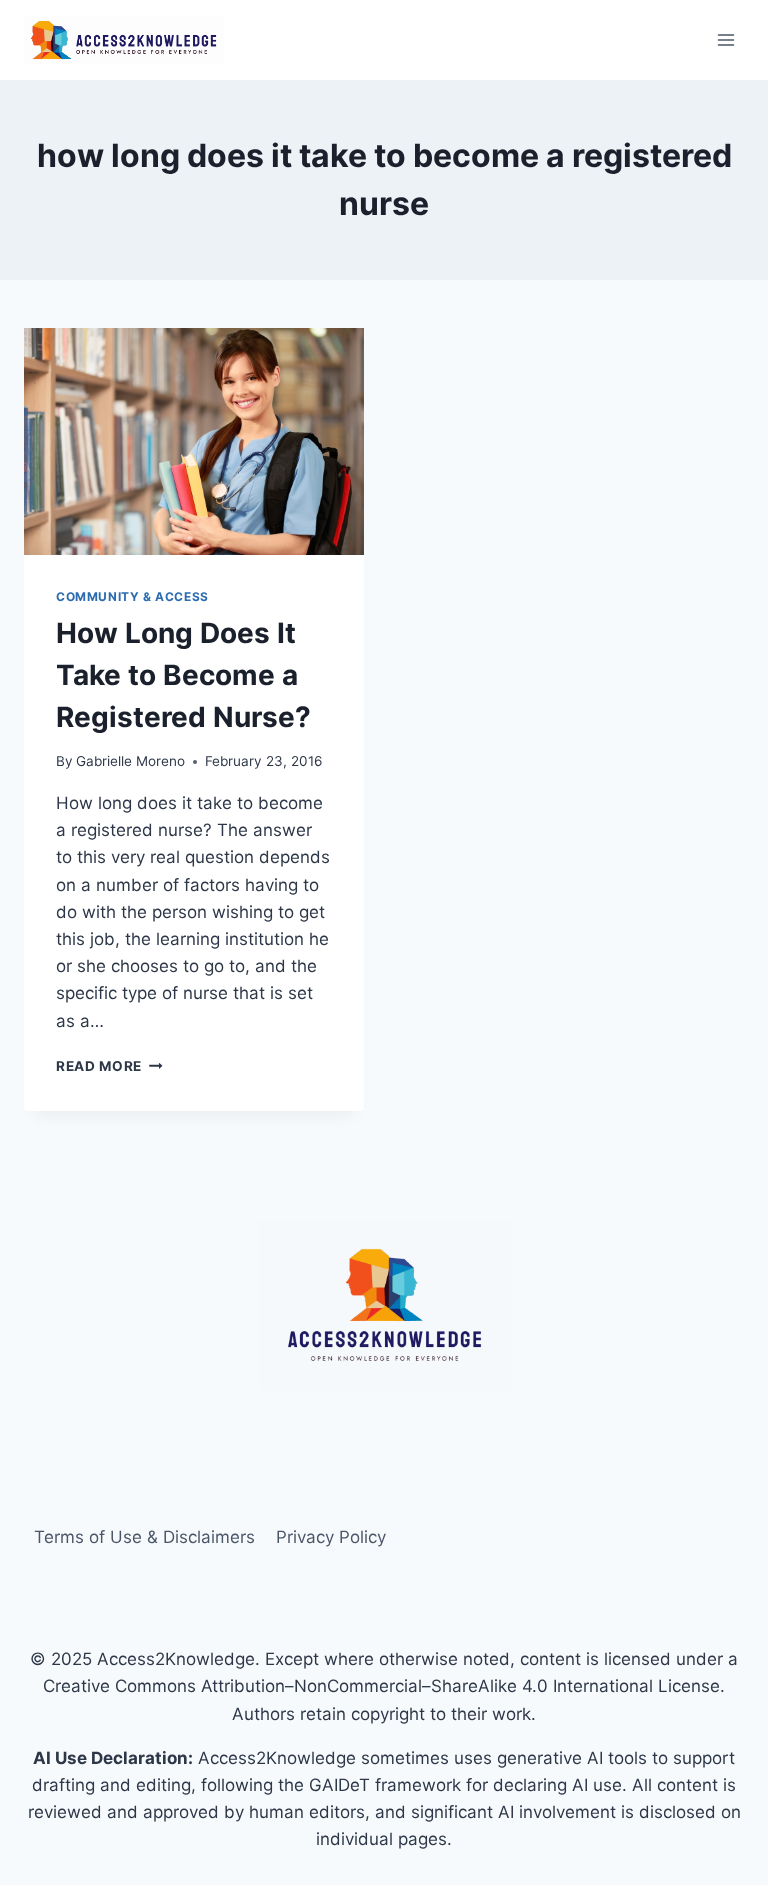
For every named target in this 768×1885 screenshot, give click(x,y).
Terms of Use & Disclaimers (144, 1537)
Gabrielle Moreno (130, 761)
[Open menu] (725, 39)
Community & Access (132, 596)
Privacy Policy (331, 1537)
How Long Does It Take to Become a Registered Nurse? (183, 675)
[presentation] (194, 441)
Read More (109, 1066)
